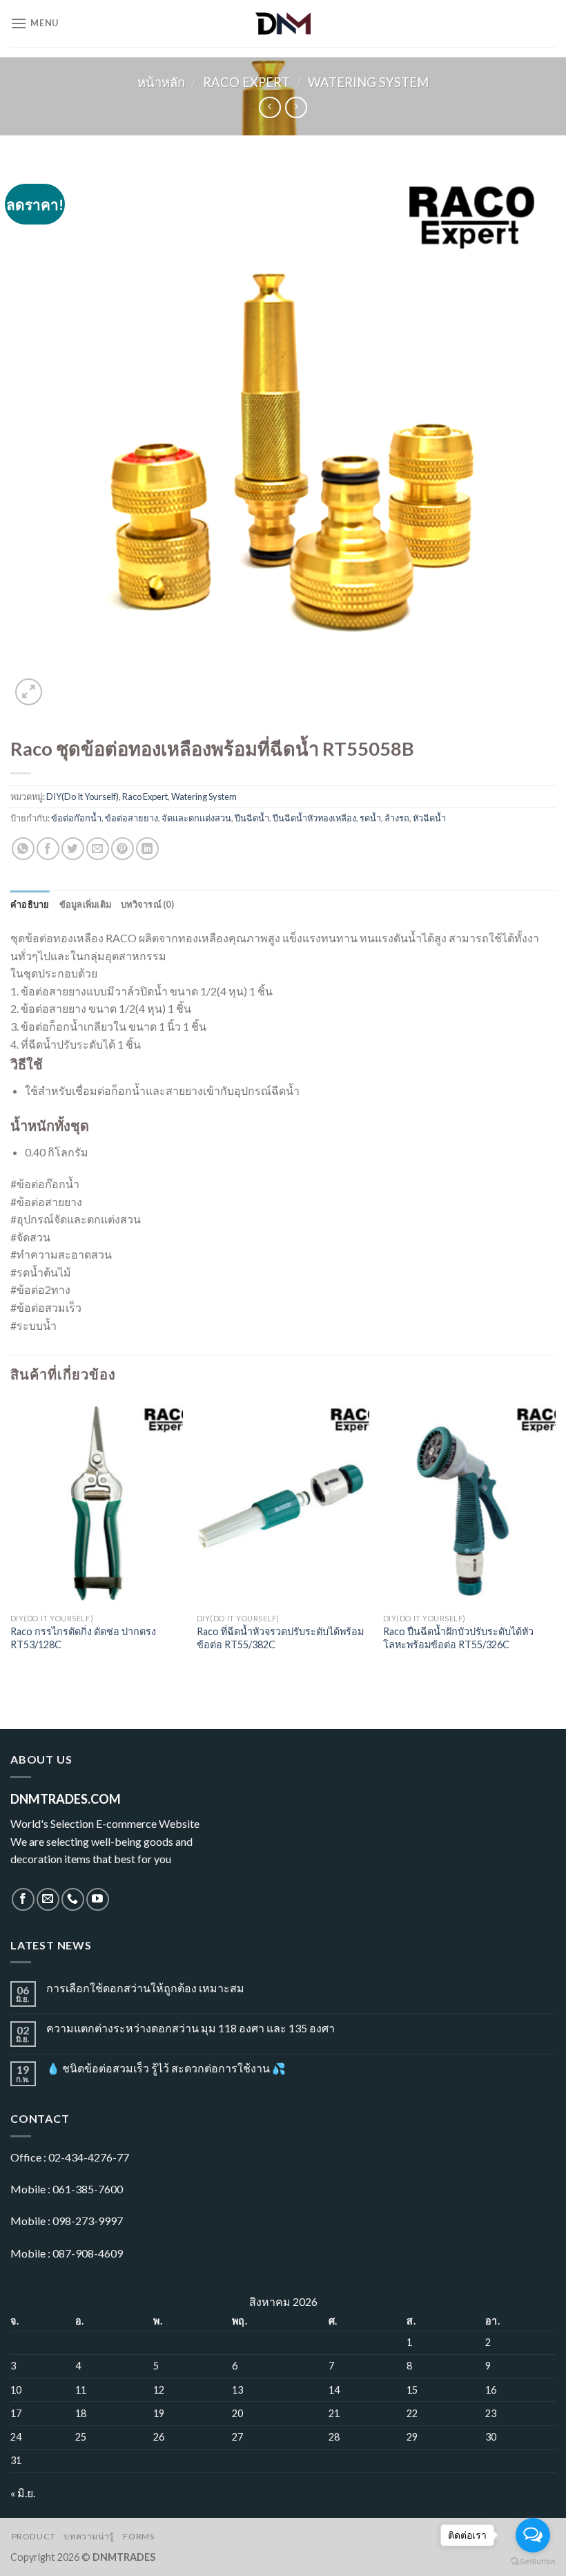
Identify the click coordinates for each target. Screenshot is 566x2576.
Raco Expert (246, 82)
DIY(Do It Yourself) (82, 796)
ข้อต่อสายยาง (131, 818)
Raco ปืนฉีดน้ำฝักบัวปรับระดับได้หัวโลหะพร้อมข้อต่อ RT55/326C (458, 1638)
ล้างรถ (397, 818)
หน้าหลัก (161, 82)
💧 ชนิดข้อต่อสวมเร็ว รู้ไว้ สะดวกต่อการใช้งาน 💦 (166, 2068)
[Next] (555, 1539)
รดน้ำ (370, 818)
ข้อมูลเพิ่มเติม (86, 904)
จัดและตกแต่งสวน (196, 818)
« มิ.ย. (23, 2493)
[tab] (30, 904)
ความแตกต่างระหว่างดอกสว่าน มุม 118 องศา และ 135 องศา (191, 2028)
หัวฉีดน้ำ (429, 818)
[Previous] (11, 1539)
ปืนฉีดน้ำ (252, 818)
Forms (138, 2536)
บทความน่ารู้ (89, 2536)
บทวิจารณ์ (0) (147, 904)
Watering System (368, 82)
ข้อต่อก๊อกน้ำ (76, 818)
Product (33, 2536)
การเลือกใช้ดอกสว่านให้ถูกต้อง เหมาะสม (145, 1988)
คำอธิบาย (30, 904)
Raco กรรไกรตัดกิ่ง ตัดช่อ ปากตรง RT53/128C (83, 1638)
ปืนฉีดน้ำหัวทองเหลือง (314, 818)
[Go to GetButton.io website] (533, 2562)
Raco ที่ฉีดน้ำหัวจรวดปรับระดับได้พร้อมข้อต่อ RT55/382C (280, 1638)
